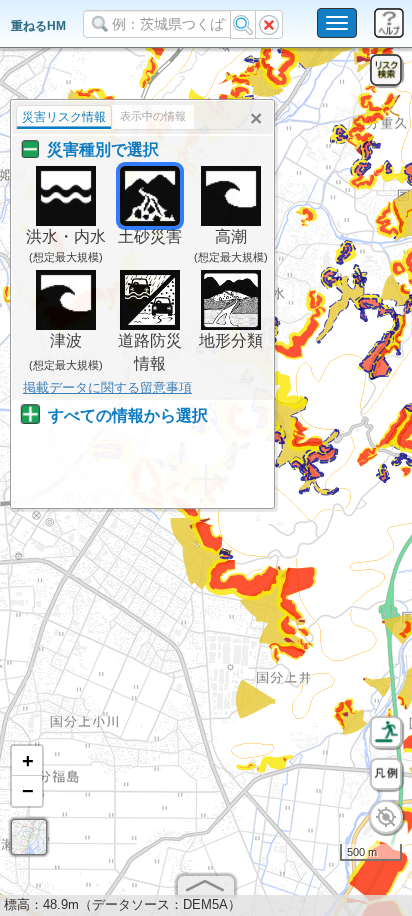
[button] (27, 761)
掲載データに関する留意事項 (107, 387)
